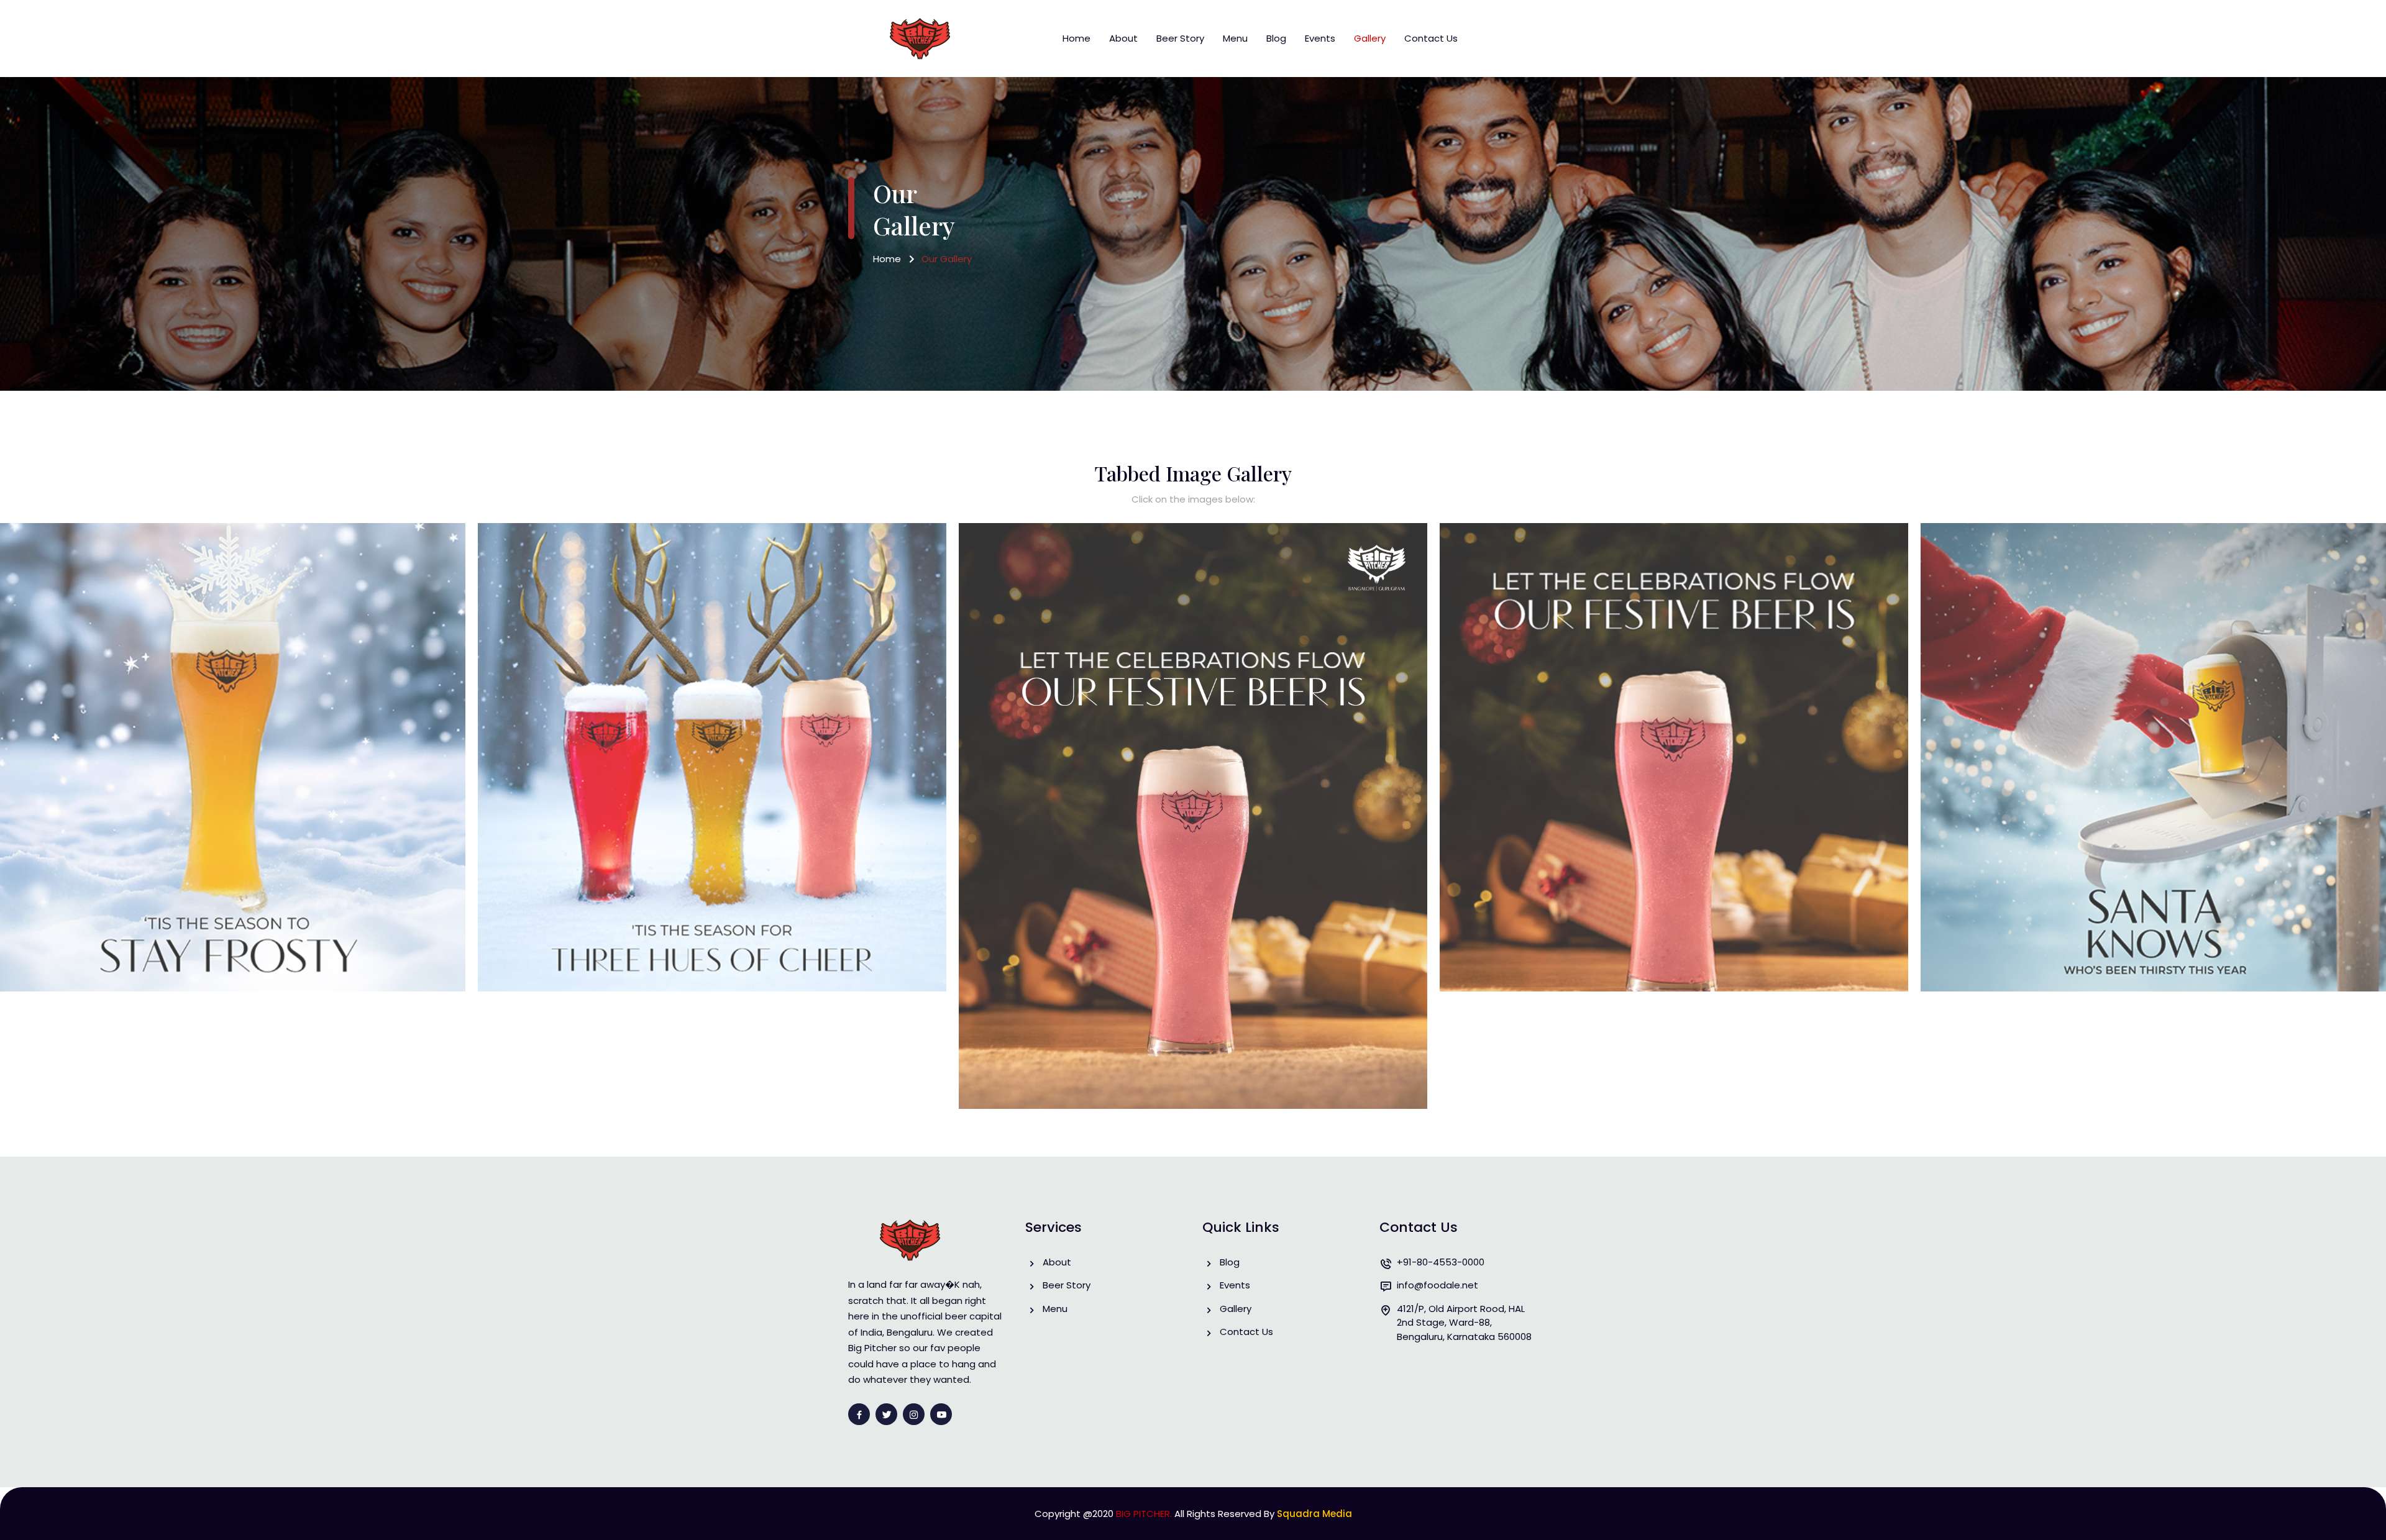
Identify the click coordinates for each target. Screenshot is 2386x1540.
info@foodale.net (1438, 1285)
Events (1320, 38)
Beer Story (1180, 38)
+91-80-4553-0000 (1441, 1262)
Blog (1276, 38)
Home (1076, 38)
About (1123, 38)
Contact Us (1431, 38)
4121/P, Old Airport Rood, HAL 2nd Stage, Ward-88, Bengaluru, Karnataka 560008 (1464, 1323)
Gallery (1370, 38)
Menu (1235, 38)
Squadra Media (1314, 1514)
